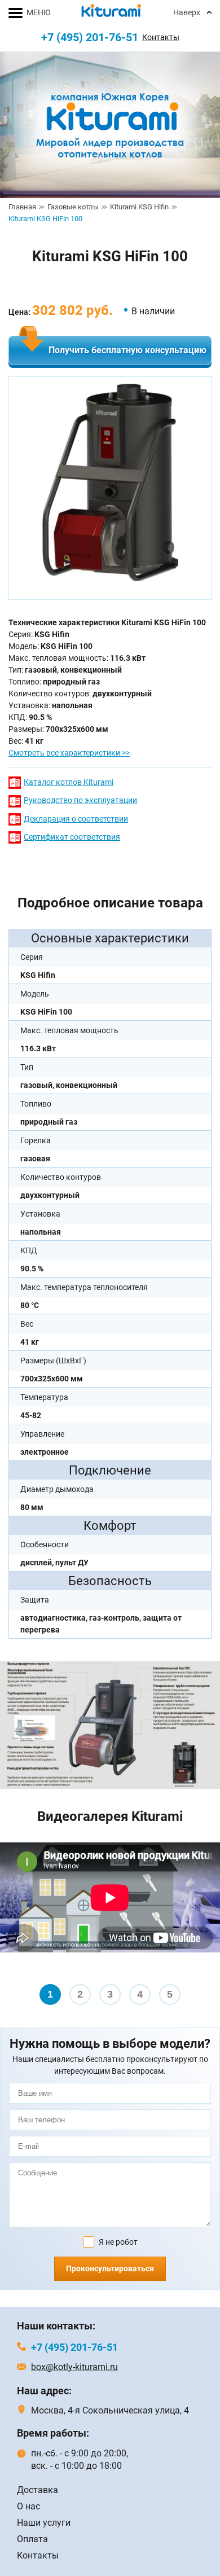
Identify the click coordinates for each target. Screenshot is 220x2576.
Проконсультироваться (110, 2268)
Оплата (32, 2539)
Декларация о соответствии (76, 819)
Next (205, 1926)
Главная (22, 207)
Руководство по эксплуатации (80, 800)
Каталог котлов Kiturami (69, 782)
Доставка (38, 2490)
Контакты (161, 37)
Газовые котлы (73, 207)
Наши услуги (44, 2523)
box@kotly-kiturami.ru (74, 2367)
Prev (15, 1926)
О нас (28, 2506)
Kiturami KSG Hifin (139, 207)
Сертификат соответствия (72, 837)
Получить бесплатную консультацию (127, 350)
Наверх (187, 12)
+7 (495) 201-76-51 (90, 37)
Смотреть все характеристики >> (69, 753)
